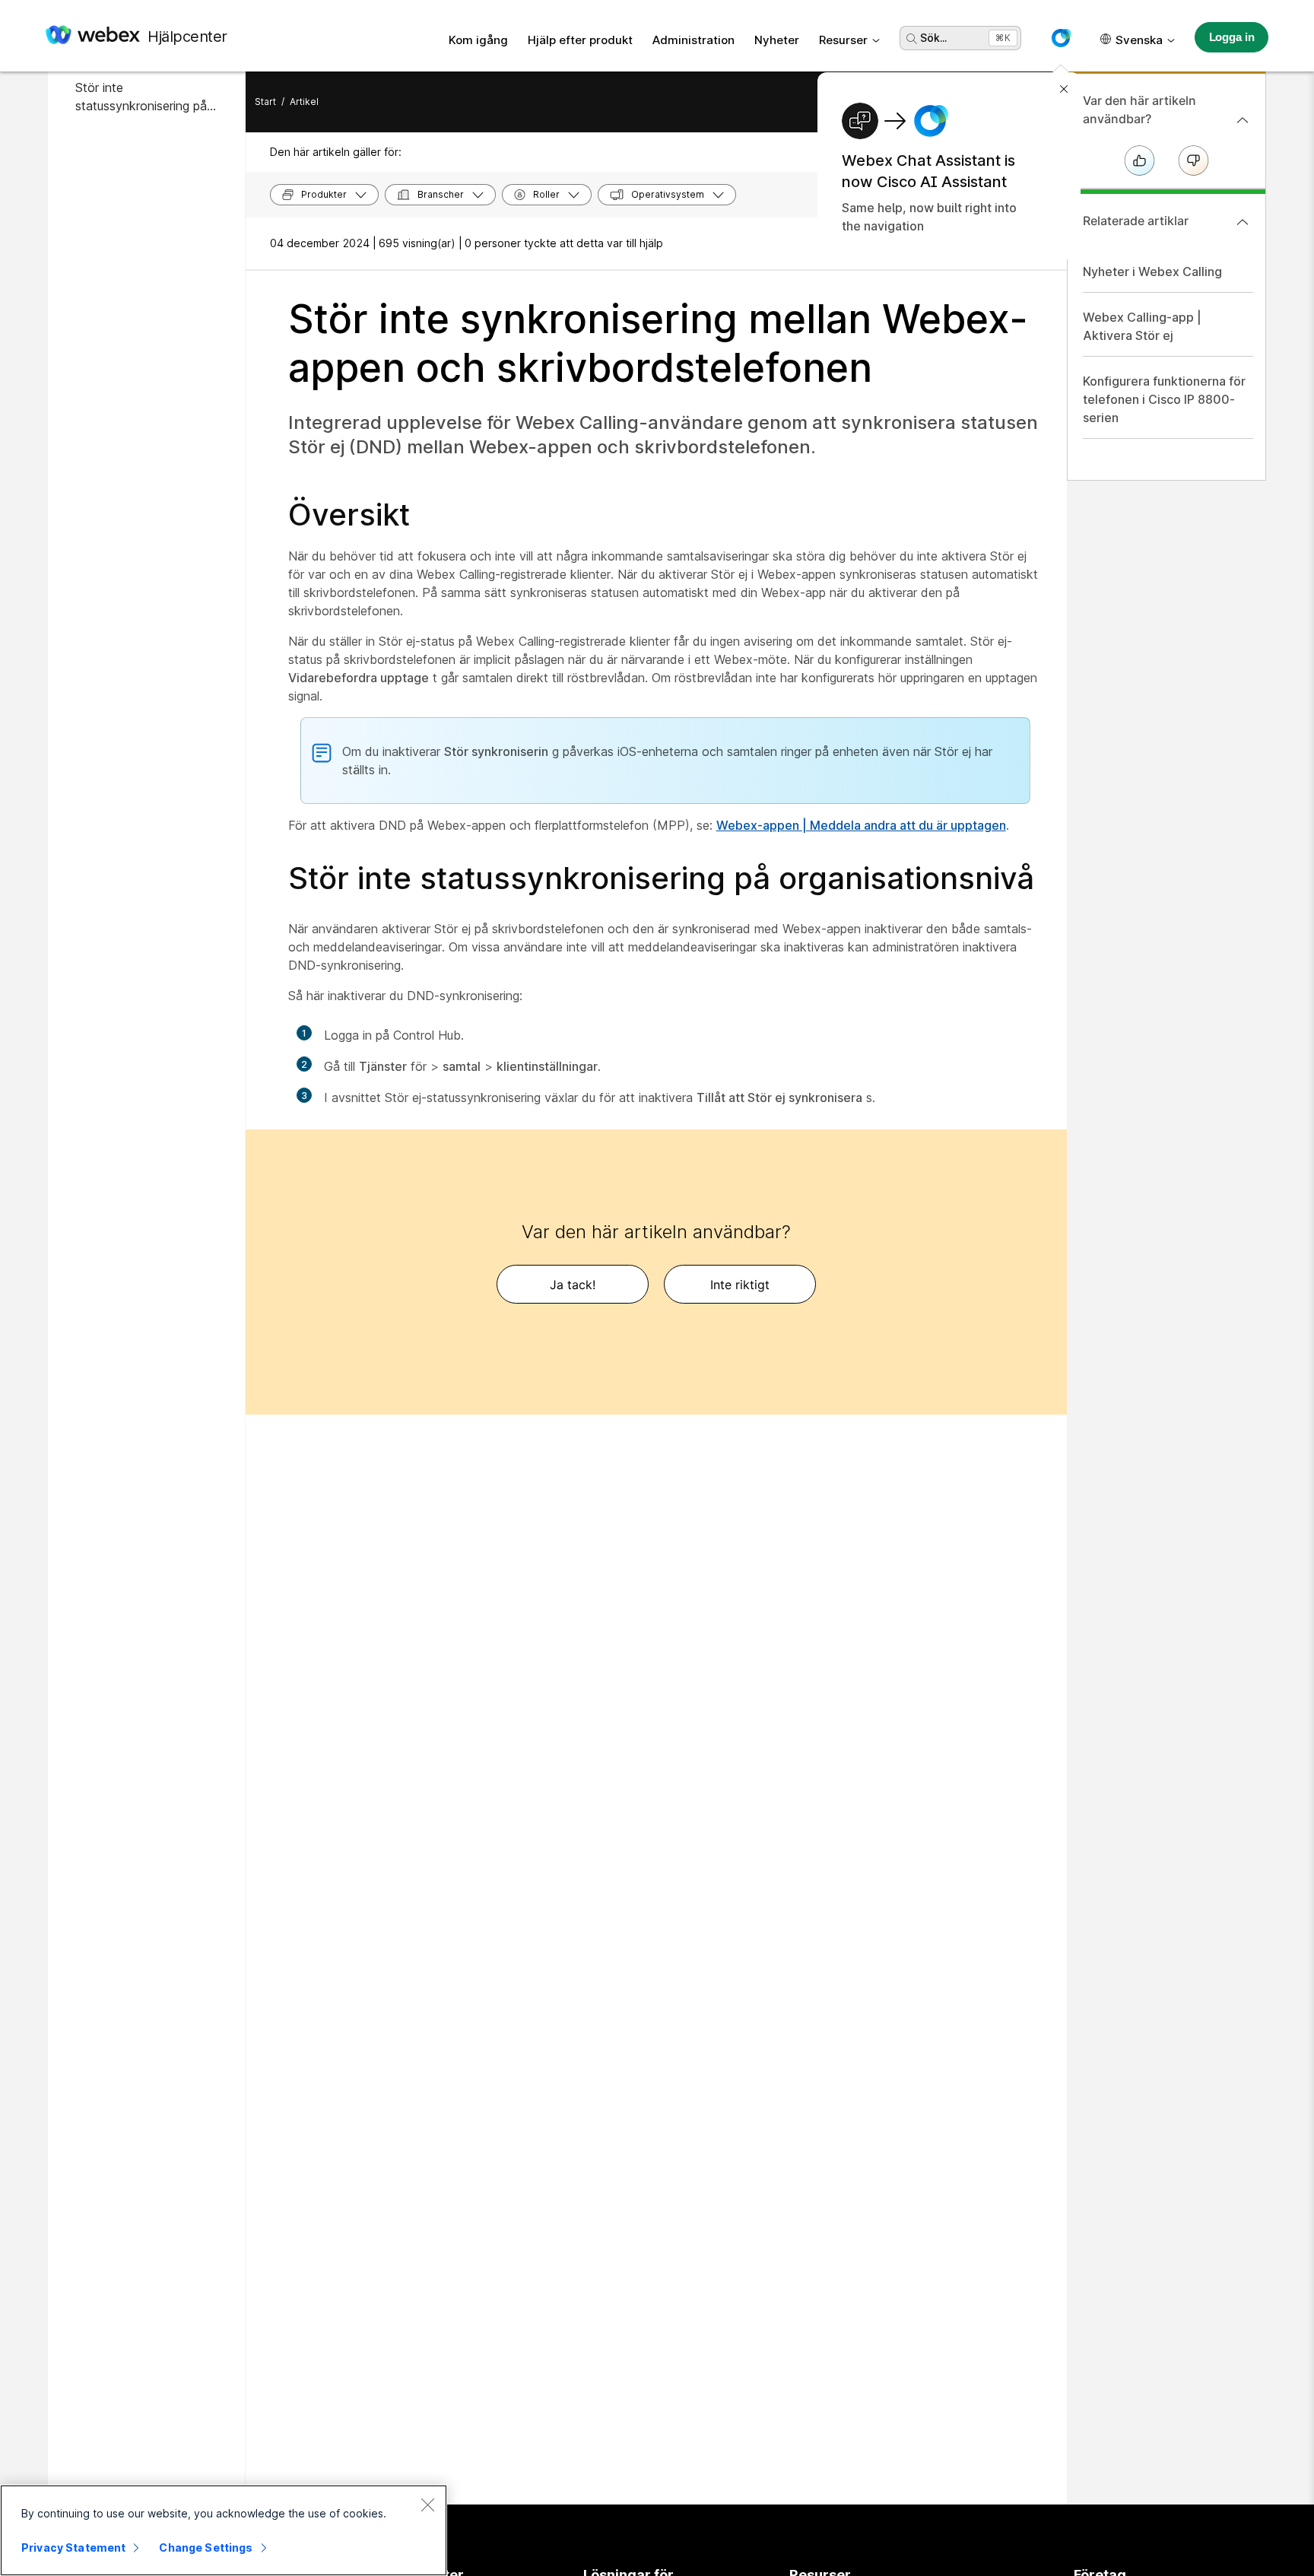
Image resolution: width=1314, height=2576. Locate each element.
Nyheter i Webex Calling (1152, 272)
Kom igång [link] (478, 40)
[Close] (427, 2505)
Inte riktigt (740, 1285)
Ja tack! (573, 1285)
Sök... (933, 38)
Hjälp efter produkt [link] (580, 40)
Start (265, 102)
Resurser (843, 40)
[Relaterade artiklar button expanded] (1243, 222)
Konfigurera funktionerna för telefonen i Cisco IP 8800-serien (1164, 399)
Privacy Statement (73, 2547)
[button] (1061, 38)
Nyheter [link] (777, 40)
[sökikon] (912, 39)
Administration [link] (693, 40)
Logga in (1232, 37)
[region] (224, 2530)
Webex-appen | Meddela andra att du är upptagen (861, 825)
